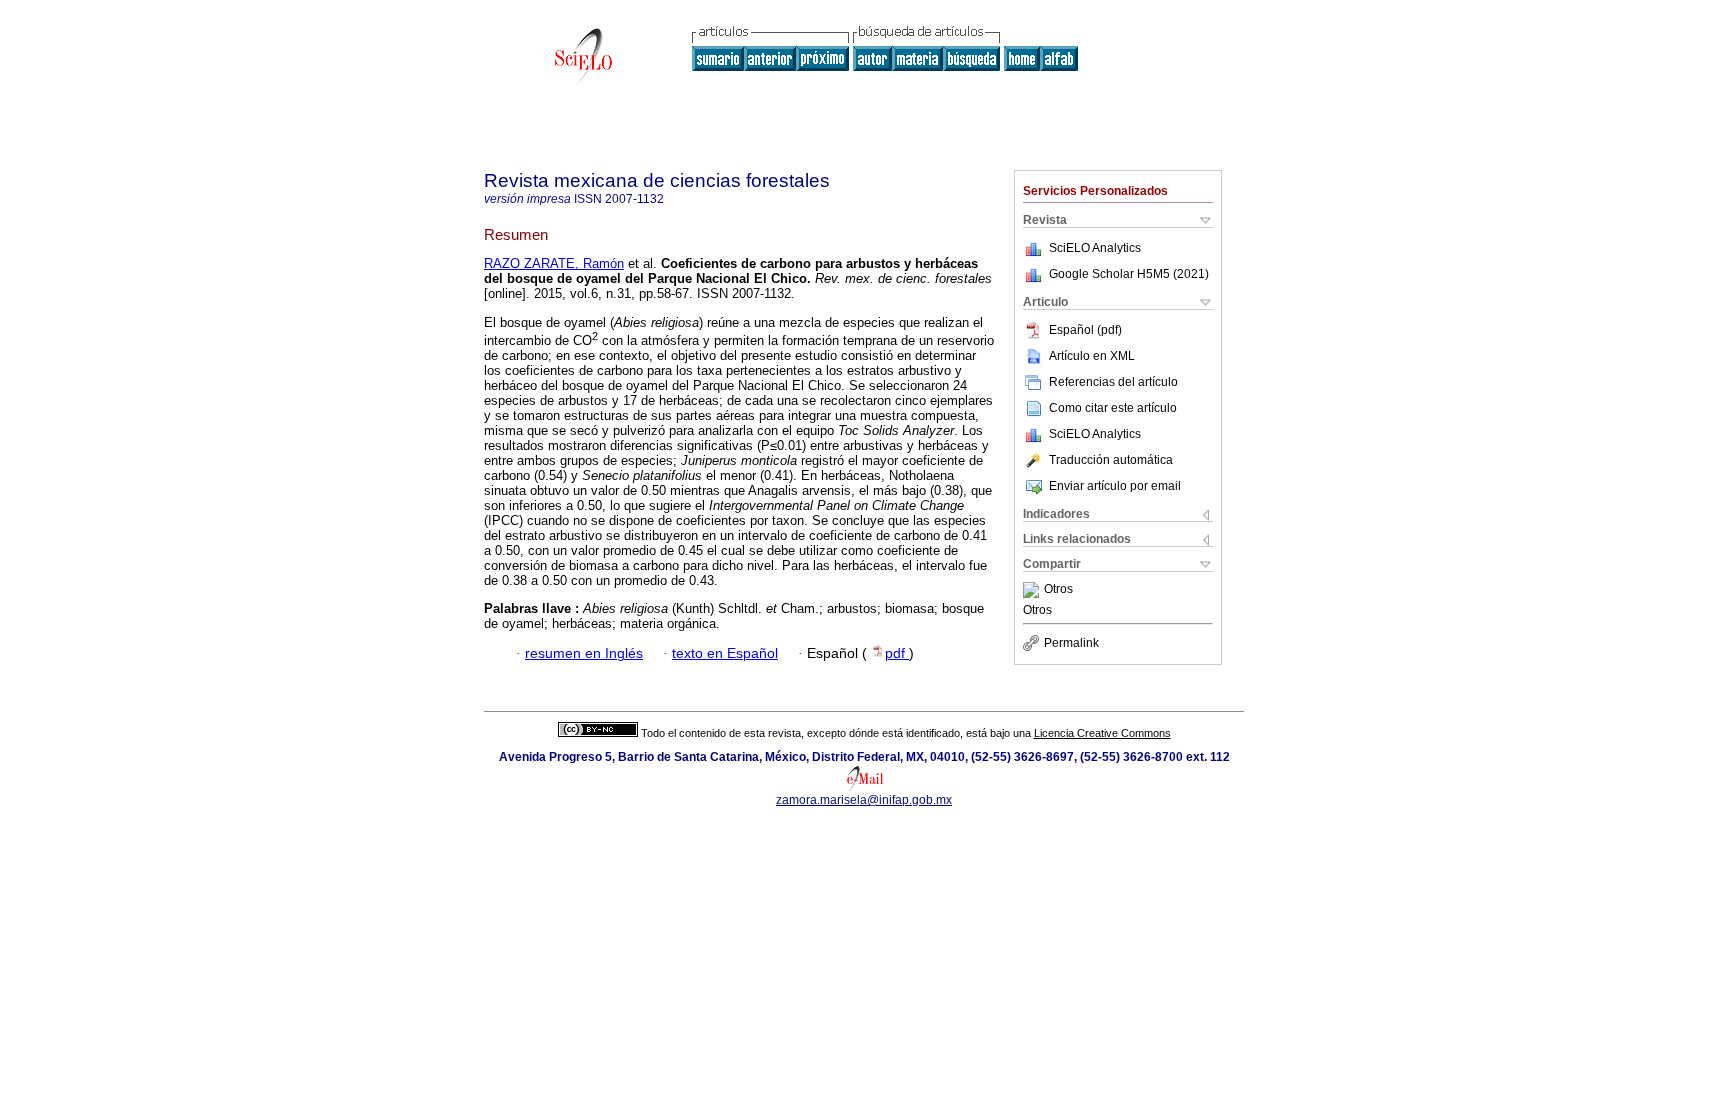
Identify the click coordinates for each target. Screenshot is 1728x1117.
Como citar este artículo (1113, 408)
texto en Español (725, 653)
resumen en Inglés (584, 653)
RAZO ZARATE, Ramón (554, 263)
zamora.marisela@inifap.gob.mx (864, 800)
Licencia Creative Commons (1102, 733)
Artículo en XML (1092, 356)
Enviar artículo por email (1115, 486)
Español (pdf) (1085, 330)
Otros (1058, 590)
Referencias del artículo (1113, 382)
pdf (897, 653)
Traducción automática (1111, 460)
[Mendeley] (1033, 590)
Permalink (1071, 643)
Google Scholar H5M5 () (1129, 274)
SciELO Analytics (1095, 248)
